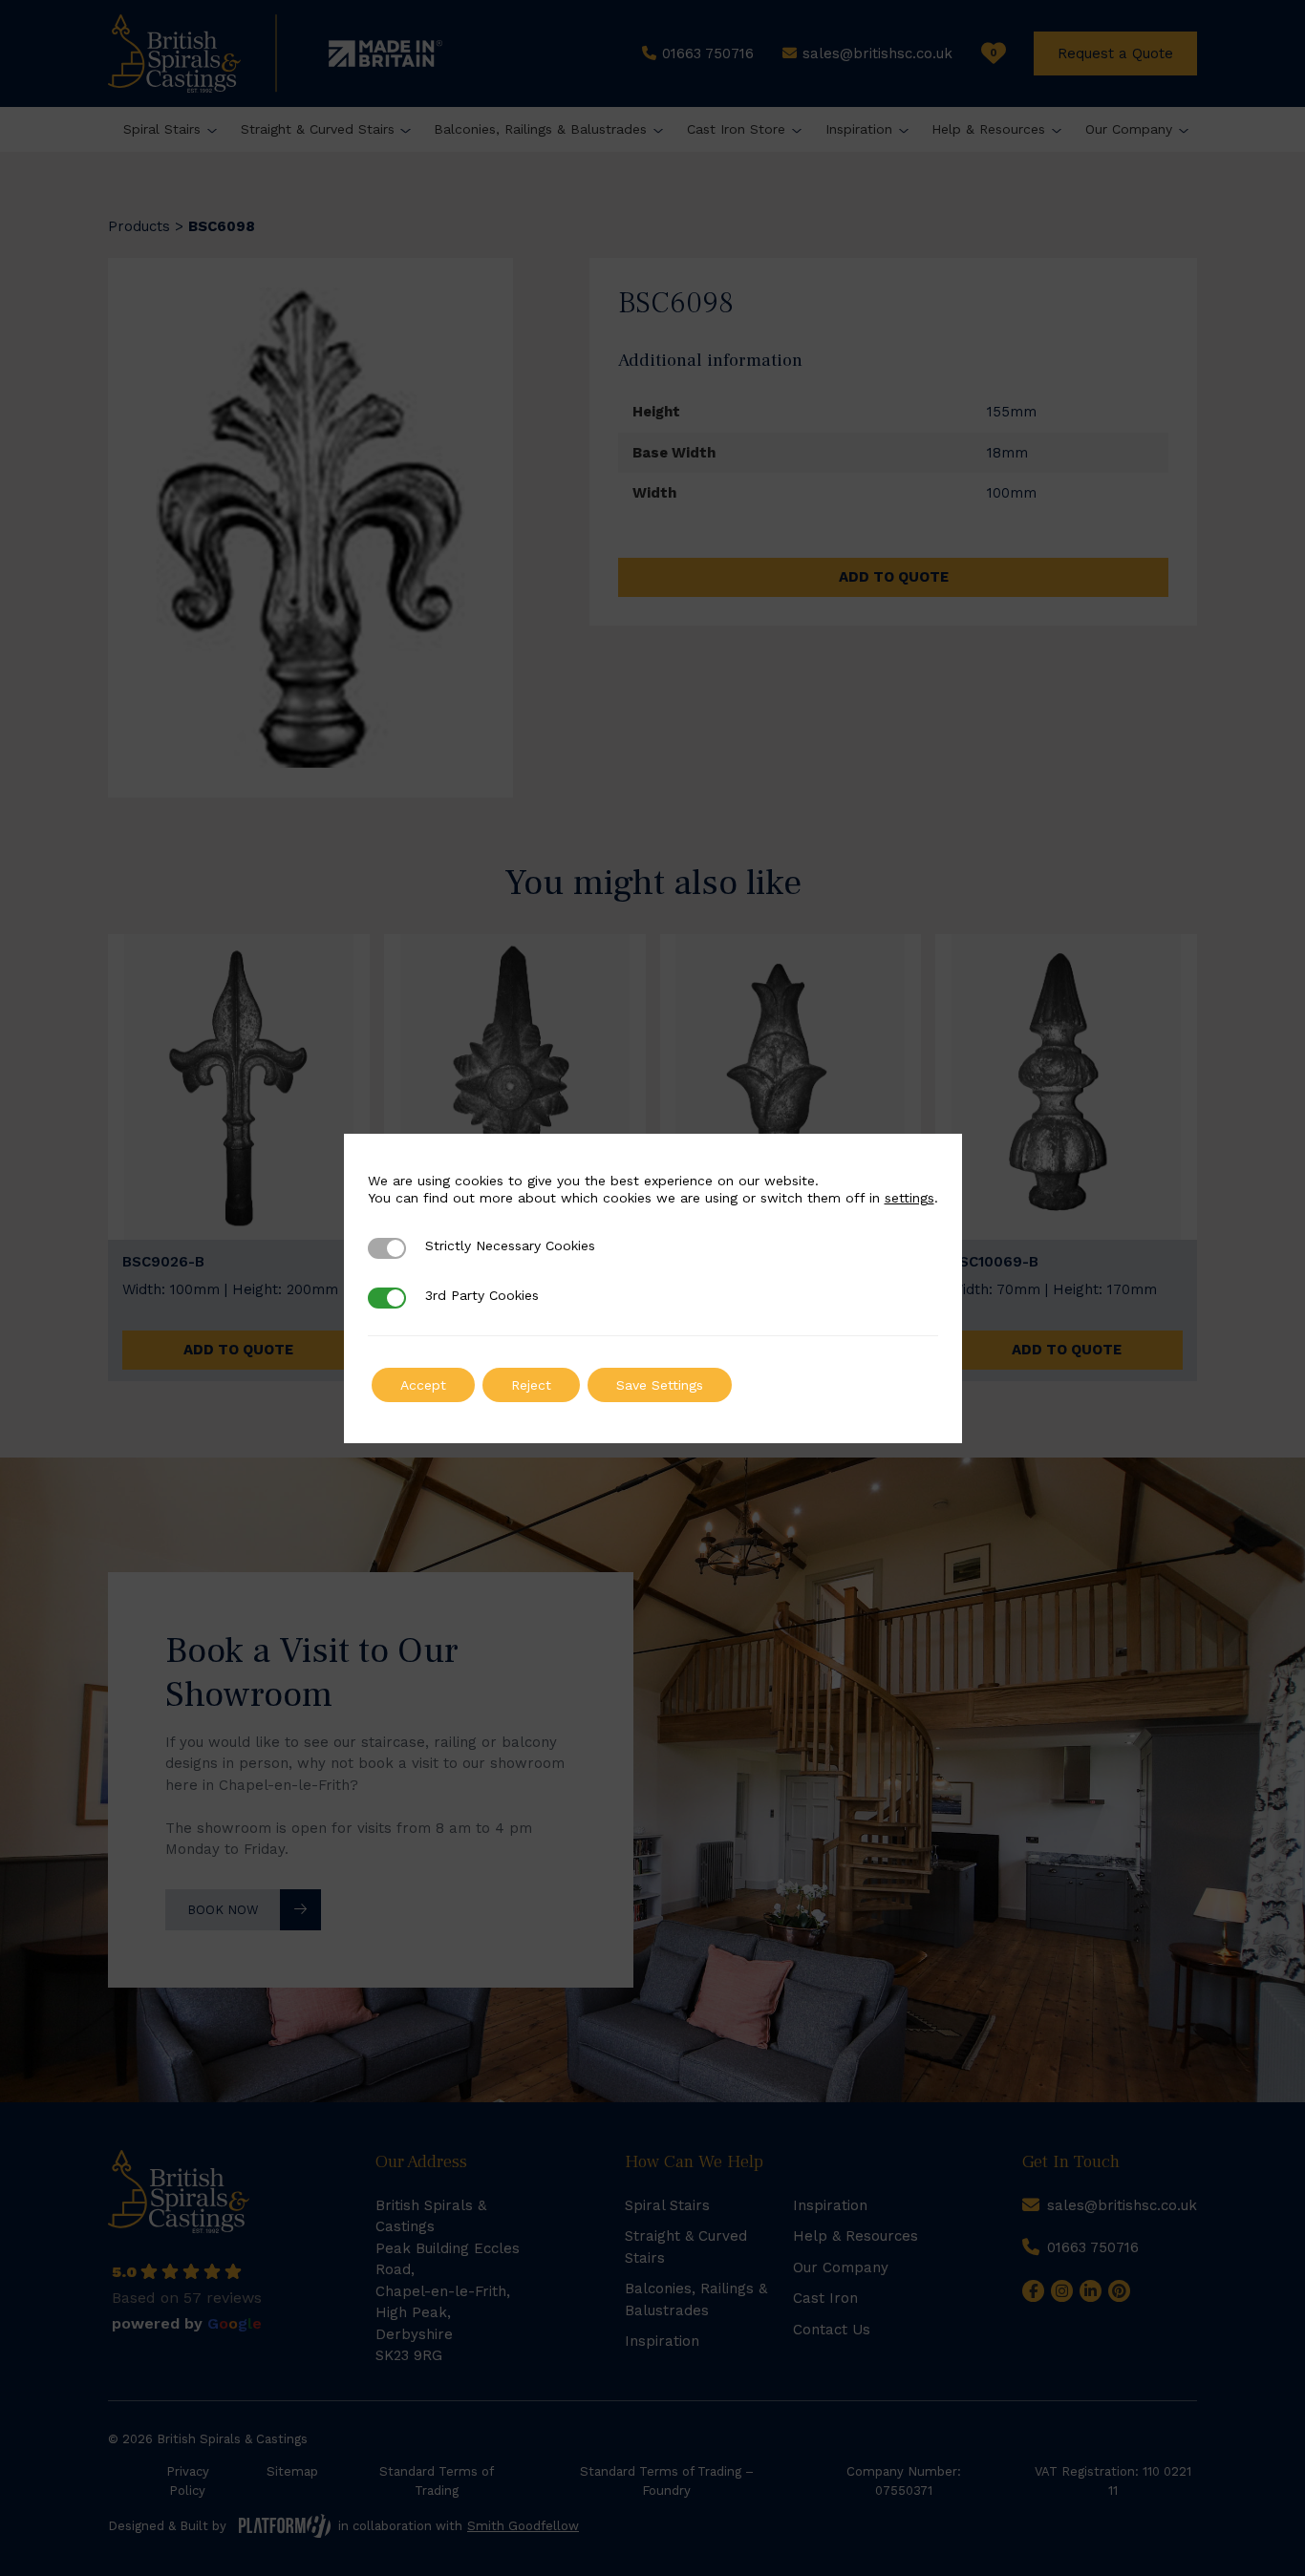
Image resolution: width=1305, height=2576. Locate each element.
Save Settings (660, 1385)
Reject (531, 1385)
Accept (423, 1385)
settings (909, 1198)
